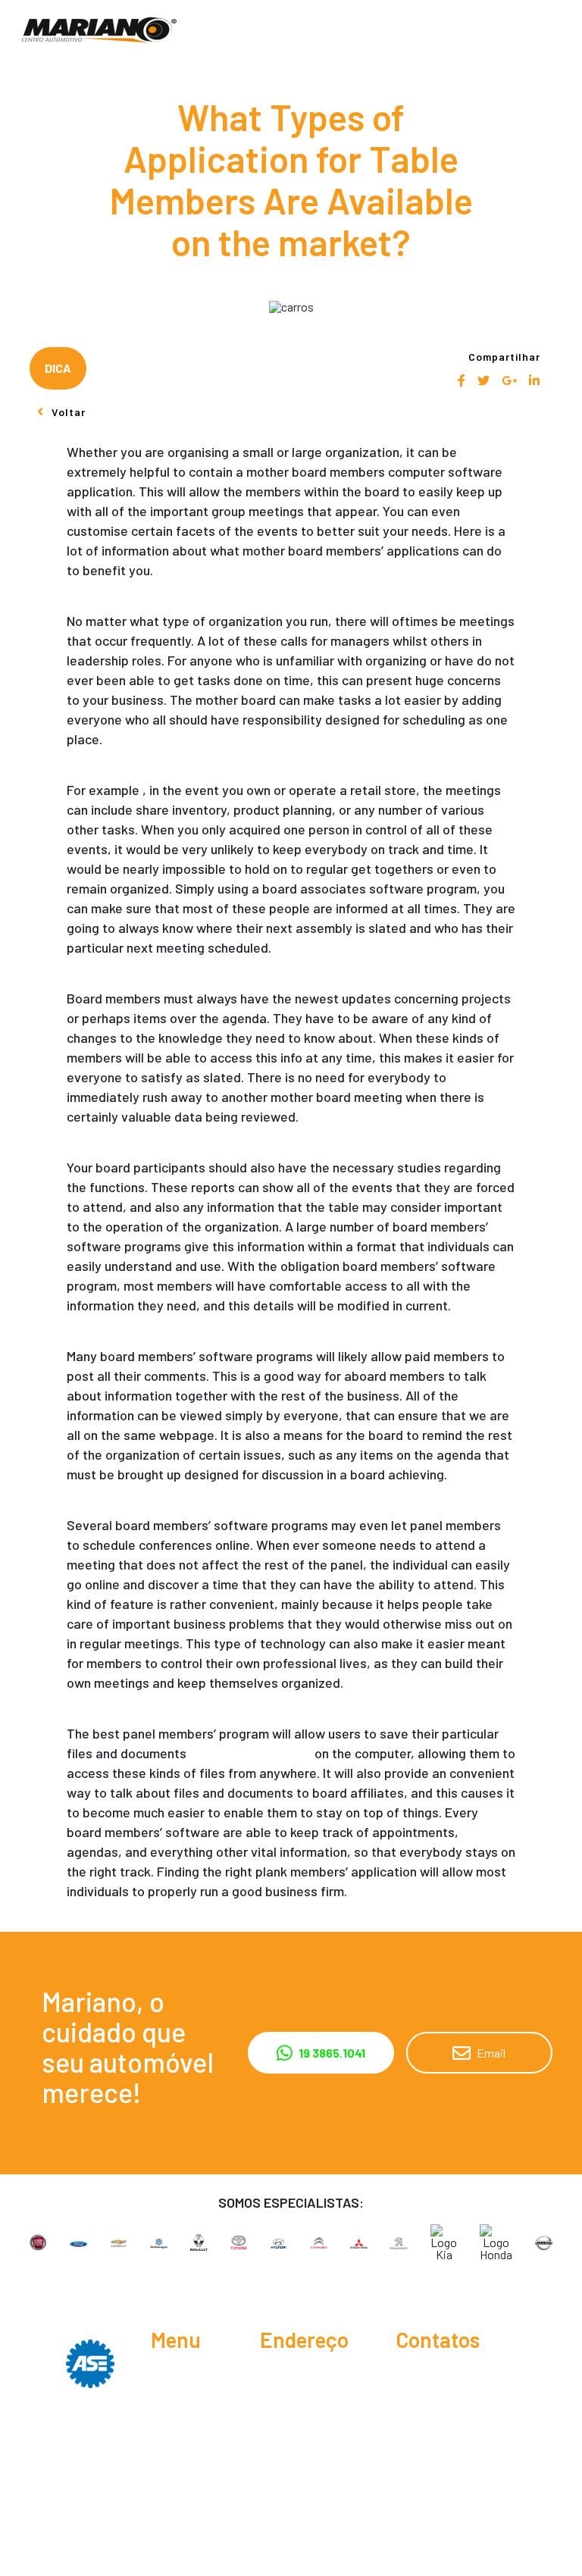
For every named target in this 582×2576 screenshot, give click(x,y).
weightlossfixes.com (250, 1753)
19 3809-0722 (426, 2406)
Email (491, 2053)
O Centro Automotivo (182, 2382)
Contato (172, 2521)
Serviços (173, 2406)
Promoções (181, 2455)
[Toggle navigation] (559, 30)
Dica (58, 368)
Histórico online (191, 2503)
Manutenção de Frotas (189, 2479)
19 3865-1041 (443, 2375)
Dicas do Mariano (173, 2430)
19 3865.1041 (332, 2053)
